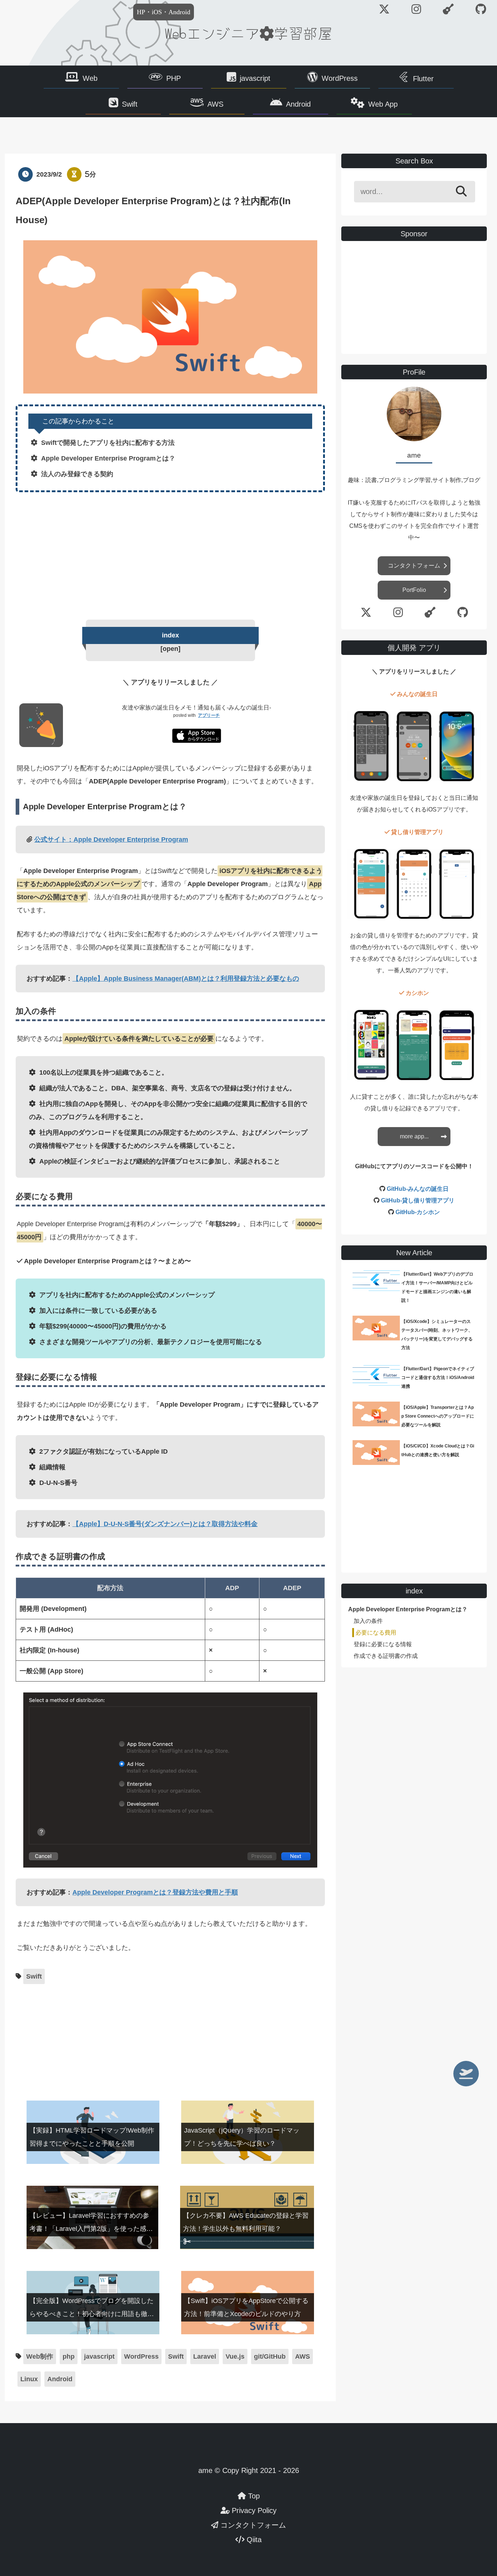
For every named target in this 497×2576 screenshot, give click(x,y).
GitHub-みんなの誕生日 (418, 1189)
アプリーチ (209, 715)
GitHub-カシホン (418, 1212)
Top (253, 2496)
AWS (215, 104)
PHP (174, 78)
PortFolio (414, 590)
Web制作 (40, 2356)
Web (90, 78)
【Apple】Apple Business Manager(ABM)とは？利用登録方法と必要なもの (186, 979)
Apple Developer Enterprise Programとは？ (408, 1609)
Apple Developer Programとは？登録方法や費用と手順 (155, 1892)
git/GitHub (270, 2356)
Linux (29, 2379)
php (69, 2356)
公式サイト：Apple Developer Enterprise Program (111, 839)
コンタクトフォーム (414, 566)
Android (298, 104)
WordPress (340, 78)
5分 (91, 174)
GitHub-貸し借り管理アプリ (418, 1200)
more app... (414, 1136)
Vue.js (235, 2356)
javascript (255, 78)
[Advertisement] (170, 554)
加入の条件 (368, 1621)
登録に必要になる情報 (383, 1644)
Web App (383, 104)
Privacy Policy (253, 2510)
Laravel (205, 2356)
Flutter (423, 79)
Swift (130, 104)
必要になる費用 (376, 1633)
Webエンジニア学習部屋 (249, 33)
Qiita (253, 2540)
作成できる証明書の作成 (386, 1656)
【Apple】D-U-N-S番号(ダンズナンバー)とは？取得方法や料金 (165, 1524)
